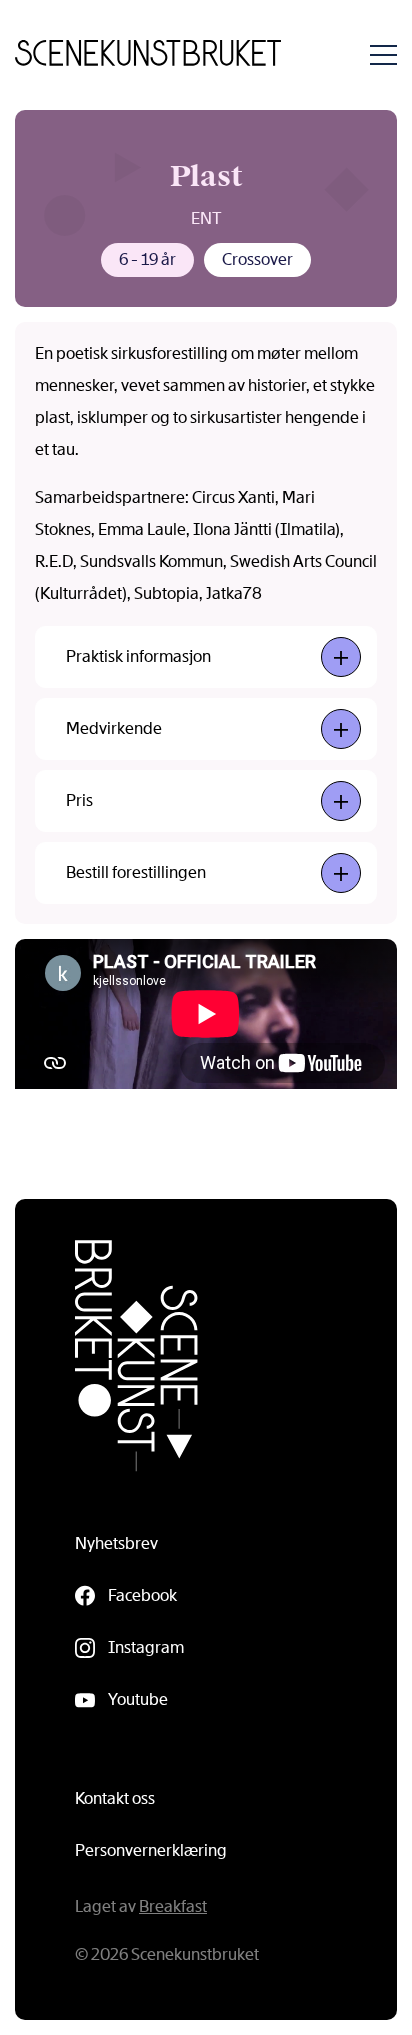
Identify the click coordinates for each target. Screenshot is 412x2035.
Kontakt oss (115, 1798)
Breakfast (173, 1906)
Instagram (146, 1647)
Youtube (138, 1699)
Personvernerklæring (151, 1850)
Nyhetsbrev (116, 1543)
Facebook (142, 1595)
